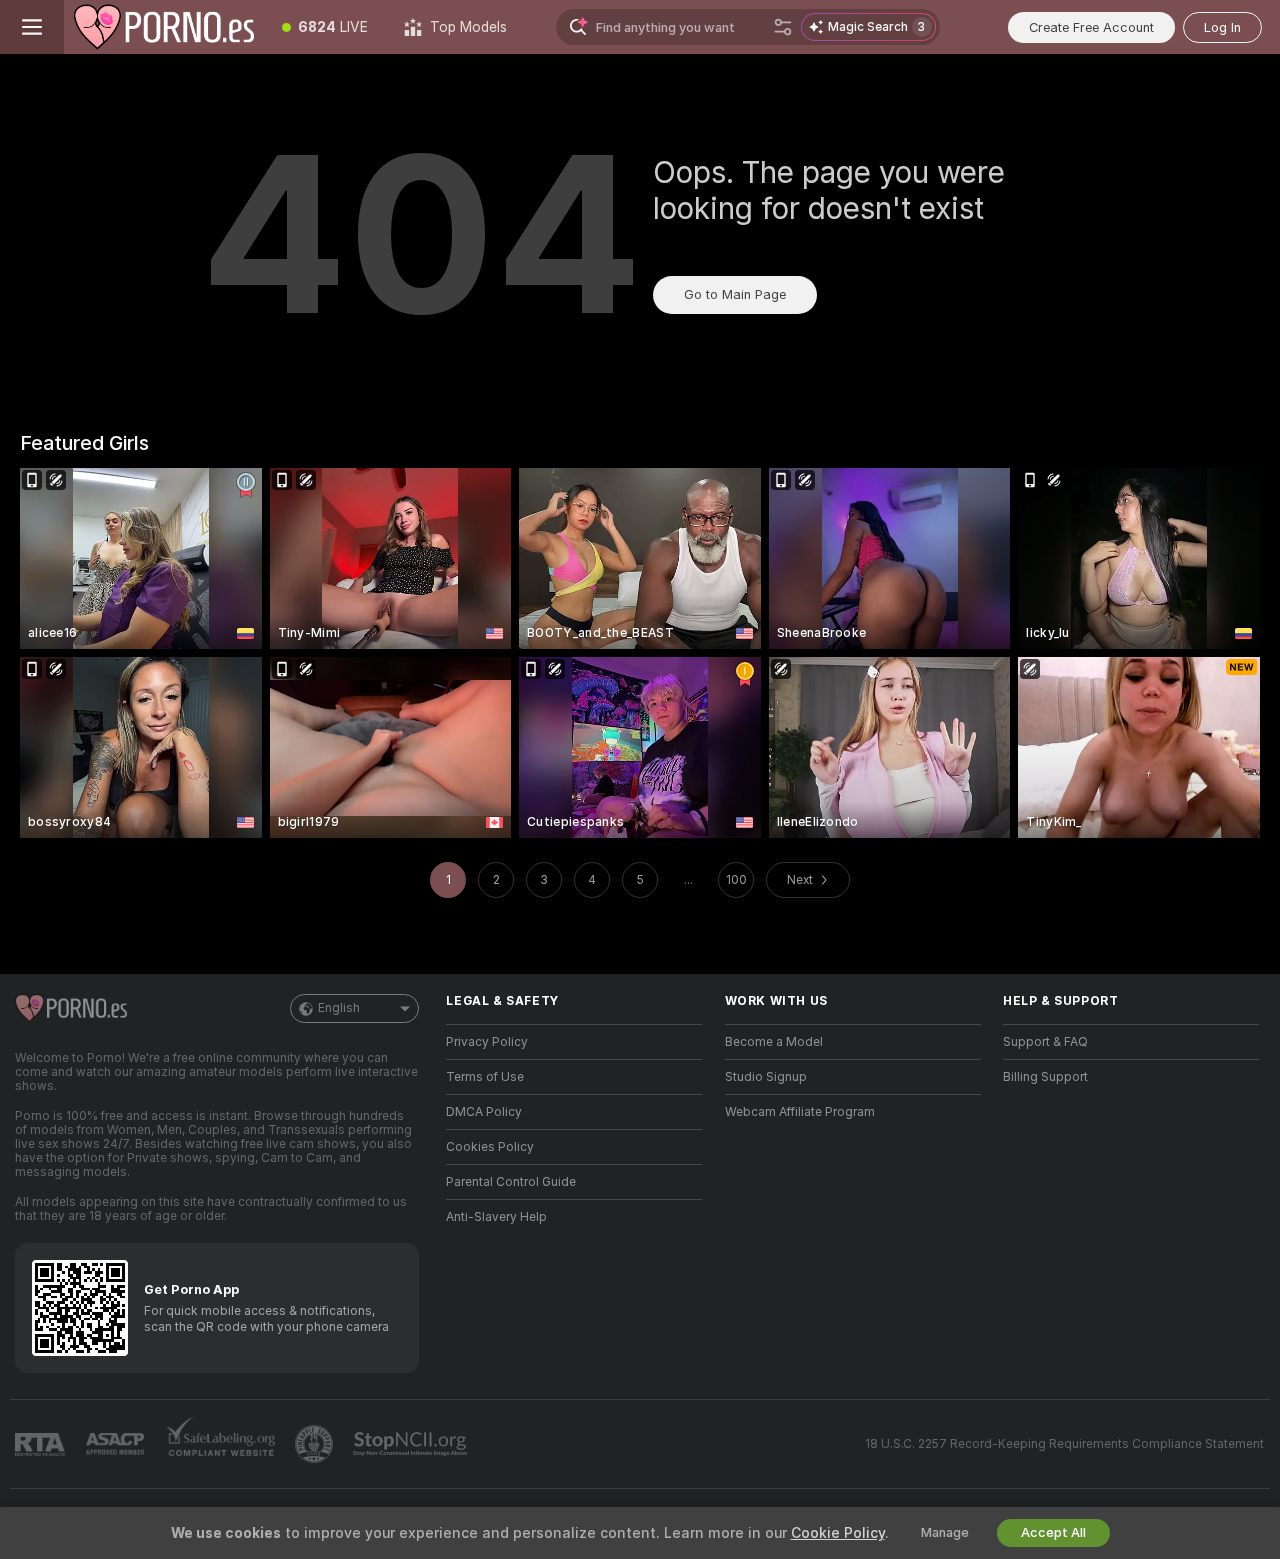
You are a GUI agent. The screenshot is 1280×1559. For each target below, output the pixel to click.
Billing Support (1045, 1077)
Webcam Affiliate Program (800, 1112)
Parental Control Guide (511, 1182)
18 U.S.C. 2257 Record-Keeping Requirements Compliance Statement (1064, 1444)
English (339, 1008)
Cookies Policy (490, 1147)
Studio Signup (766, 1077)
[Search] (783, 27)
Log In (1222, 27)
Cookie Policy (838, 1533)
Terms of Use (485, 1077)
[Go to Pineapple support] (316, 1444)
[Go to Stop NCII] (412, 1444)
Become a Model (774, 1042)
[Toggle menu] (32, 27)
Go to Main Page (735, 294)
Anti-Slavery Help (496, 1217)
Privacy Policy (487, 1042)
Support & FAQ (1045, 1042)
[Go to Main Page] (164, 27)
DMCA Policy (484, 1112)
